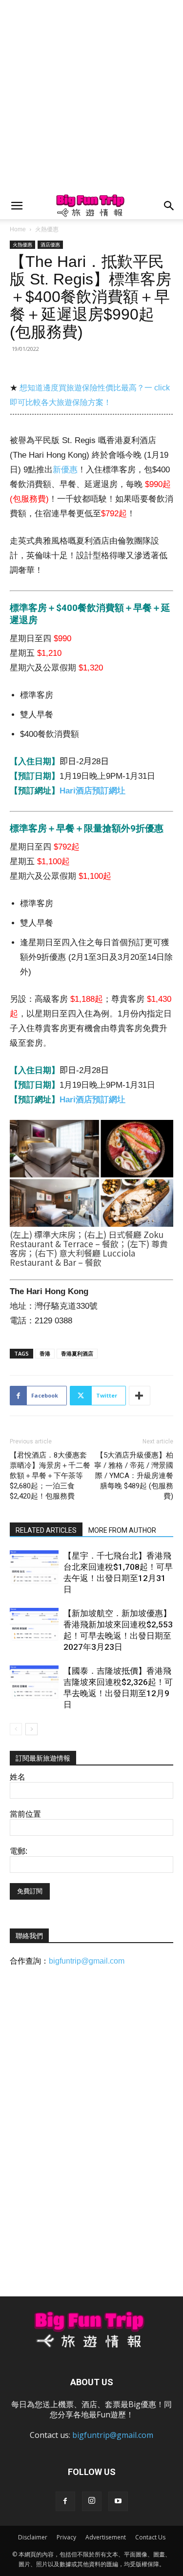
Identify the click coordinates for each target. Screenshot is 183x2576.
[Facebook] (65, 2501)
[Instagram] (92, 2501)
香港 (45, 1353)
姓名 (18, 1777)
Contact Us (150, 2537)
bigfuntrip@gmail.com (87, 1961)
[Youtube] (118, 2501)
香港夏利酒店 (77, 1353)
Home (18, 229)
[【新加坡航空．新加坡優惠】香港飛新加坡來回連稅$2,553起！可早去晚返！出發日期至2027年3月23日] (34, 1625)
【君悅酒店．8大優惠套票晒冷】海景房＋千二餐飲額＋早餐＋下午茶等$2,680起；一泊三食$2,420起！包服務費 (50, 1476)
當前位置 (25, 1814)
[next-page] (31, 1729)
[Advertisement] (91, 96)
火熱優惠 (47, 229)
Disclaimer (33, 2537)
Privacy (66, 2537)
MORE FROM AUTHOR (122, 1530)
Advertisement (106, 2537)
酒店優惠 (50, 244)
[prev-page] (16, 1729)
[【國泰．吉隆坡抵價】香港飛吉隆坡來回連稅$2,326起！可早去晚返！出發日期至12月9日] (34, 1682)
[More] (140, 1396)
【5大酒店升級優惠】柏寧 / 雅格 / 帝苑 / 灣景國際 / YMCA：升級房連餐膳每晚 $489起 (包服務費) (134, 1476)
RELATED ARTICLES (46, 1530)
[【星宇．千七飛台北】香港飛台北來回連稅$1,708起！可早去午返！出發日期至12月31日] (34, 1567)
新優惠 (65, 470)
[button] (17, 206)
